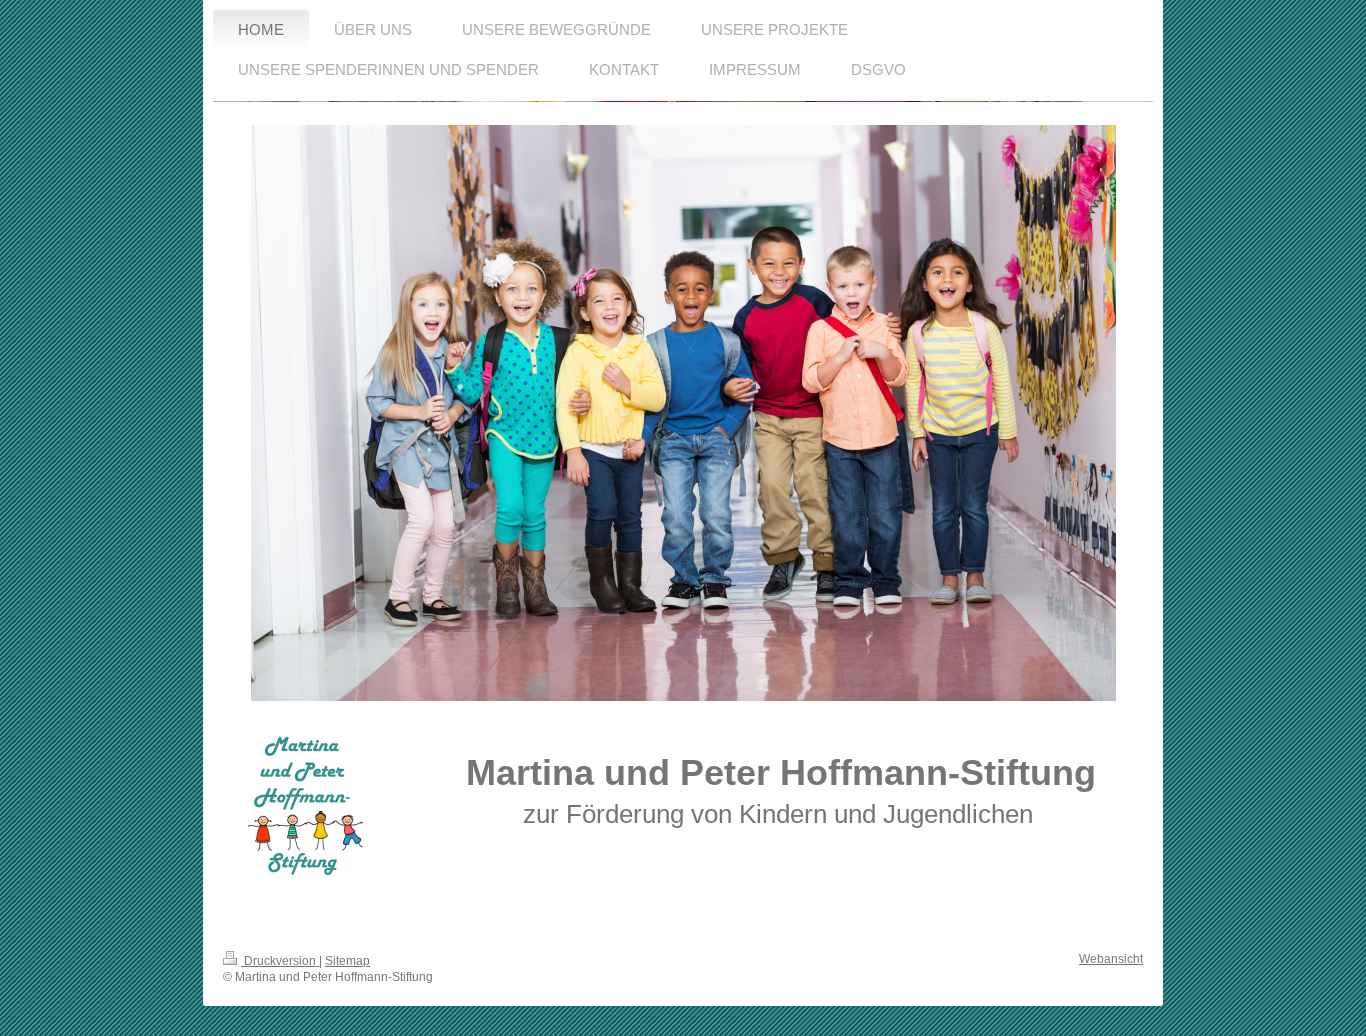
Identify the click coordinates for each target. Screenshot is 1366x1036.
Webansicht (1111, 959)
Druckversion (280, 961)
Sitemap (347, 961)
